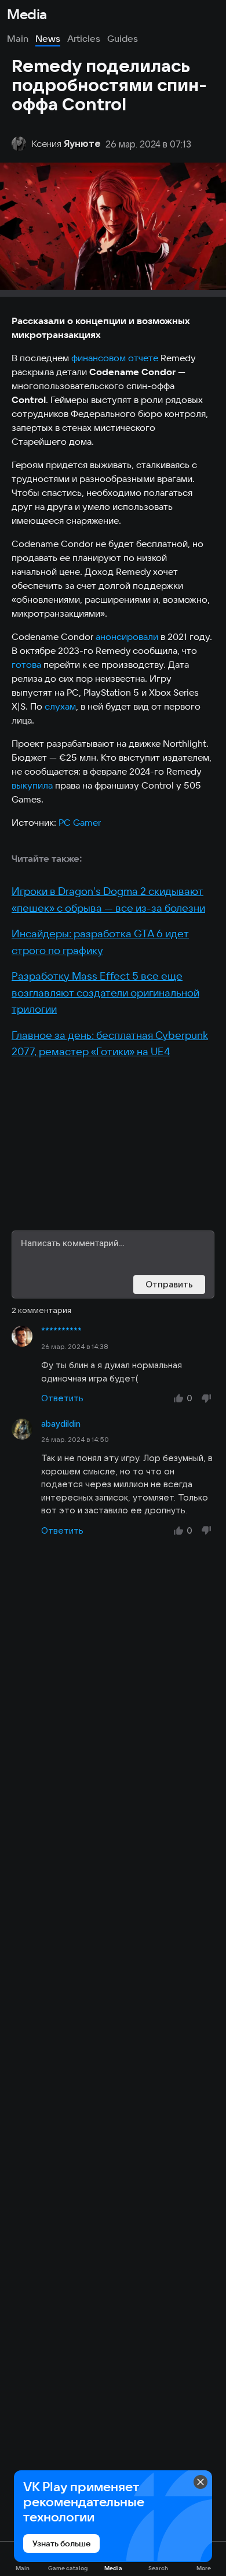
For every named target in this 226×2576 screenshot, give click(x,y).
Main (18, 38)
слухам (60, 706)
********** (61, 1331)
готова (26, 664)
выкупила (32, 785)
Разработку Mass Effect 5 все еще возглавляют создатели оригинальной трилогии (105, 992)
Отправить (169, 1284)
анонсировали (127, 636)
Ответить (62, 1398)
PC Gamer (80, 822)
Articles (84, 38)
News (48, 38)
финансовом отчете (115, 358)
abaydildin (61, 1424)
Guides (123, 38)
